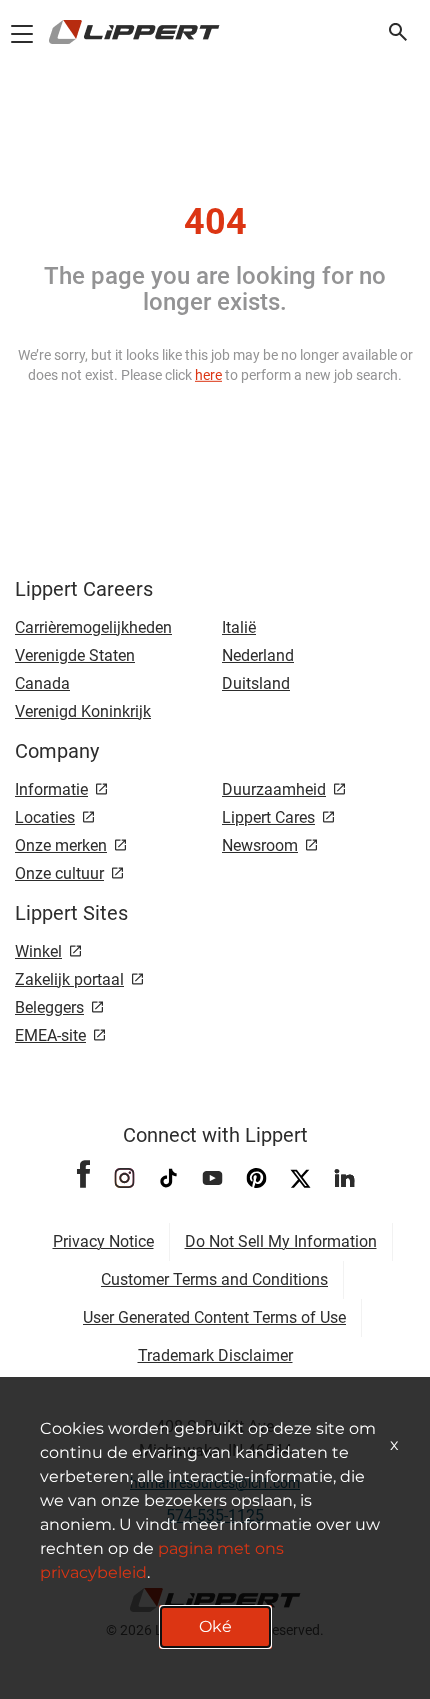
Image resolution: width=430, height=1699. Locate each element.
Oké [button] (215, 1626)
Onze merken (61, 845)
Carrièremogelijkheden (93, 627)
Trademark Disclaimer (215, 1355)
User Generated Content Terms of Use (214, 1317)
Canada (42, 683)
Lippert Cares (268, 817)
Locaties (45, 817)
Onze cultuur (59, 873)
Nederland (258, 655)
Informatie (51, 789)
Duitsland (256, 683)
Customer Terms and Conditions (214, 1279)
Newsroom (260, 845)
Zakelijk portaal (69, 979)
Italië (239, 627)
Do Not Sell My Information (281, 1241)
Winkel (38, 951)
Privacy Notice (103, 1241)
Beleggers (49, 1007)
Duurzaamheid (274, 789)
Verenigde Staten (75, 655)
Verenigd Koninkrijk (83, 711)
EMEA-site (50, 1035)
